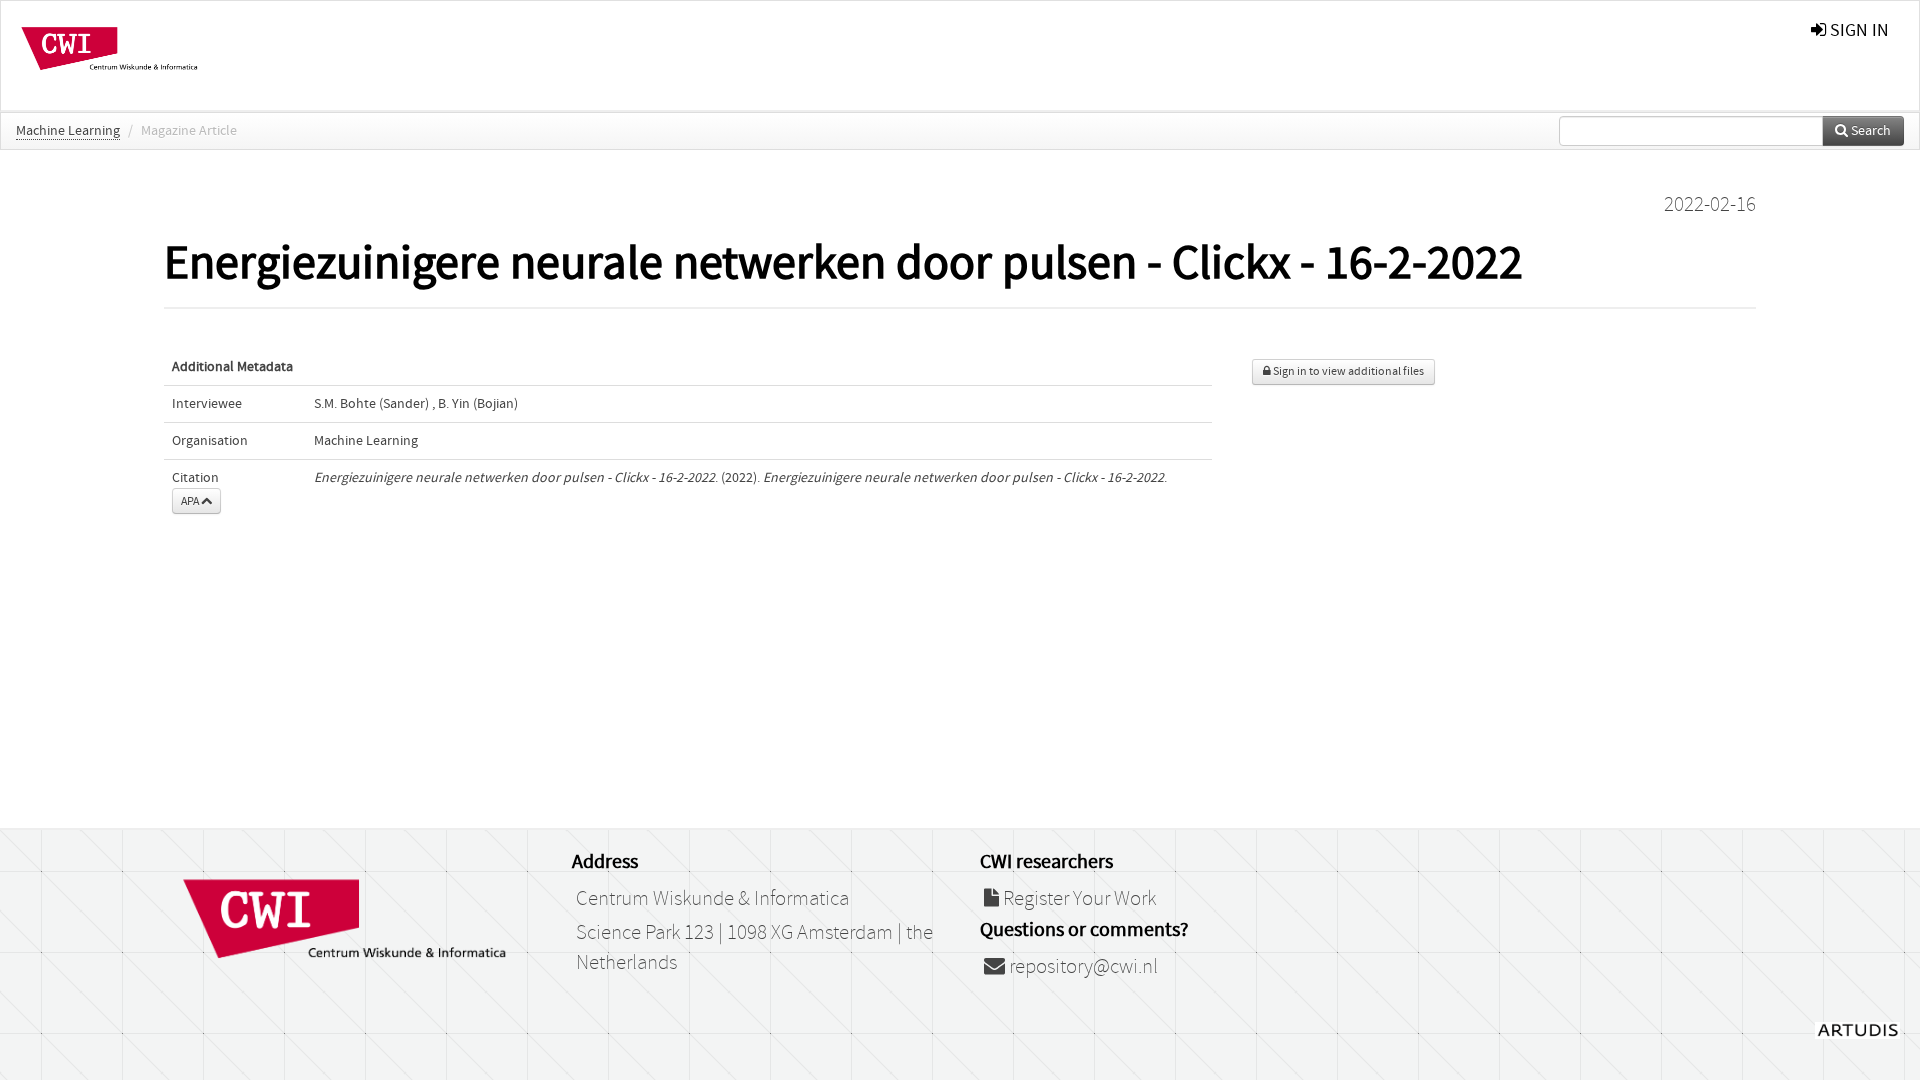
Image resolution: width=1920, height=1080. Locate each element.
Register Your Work (1077, 899)
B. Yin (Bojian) (478, 404)
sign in (1857, 30)
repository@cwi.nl (1081, 967)
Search (1869, 131)
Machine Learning (68, 131)
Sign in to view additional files (1347, 371)
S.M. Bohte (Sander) (371, 404)
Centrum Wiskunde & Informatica (712, 899)
